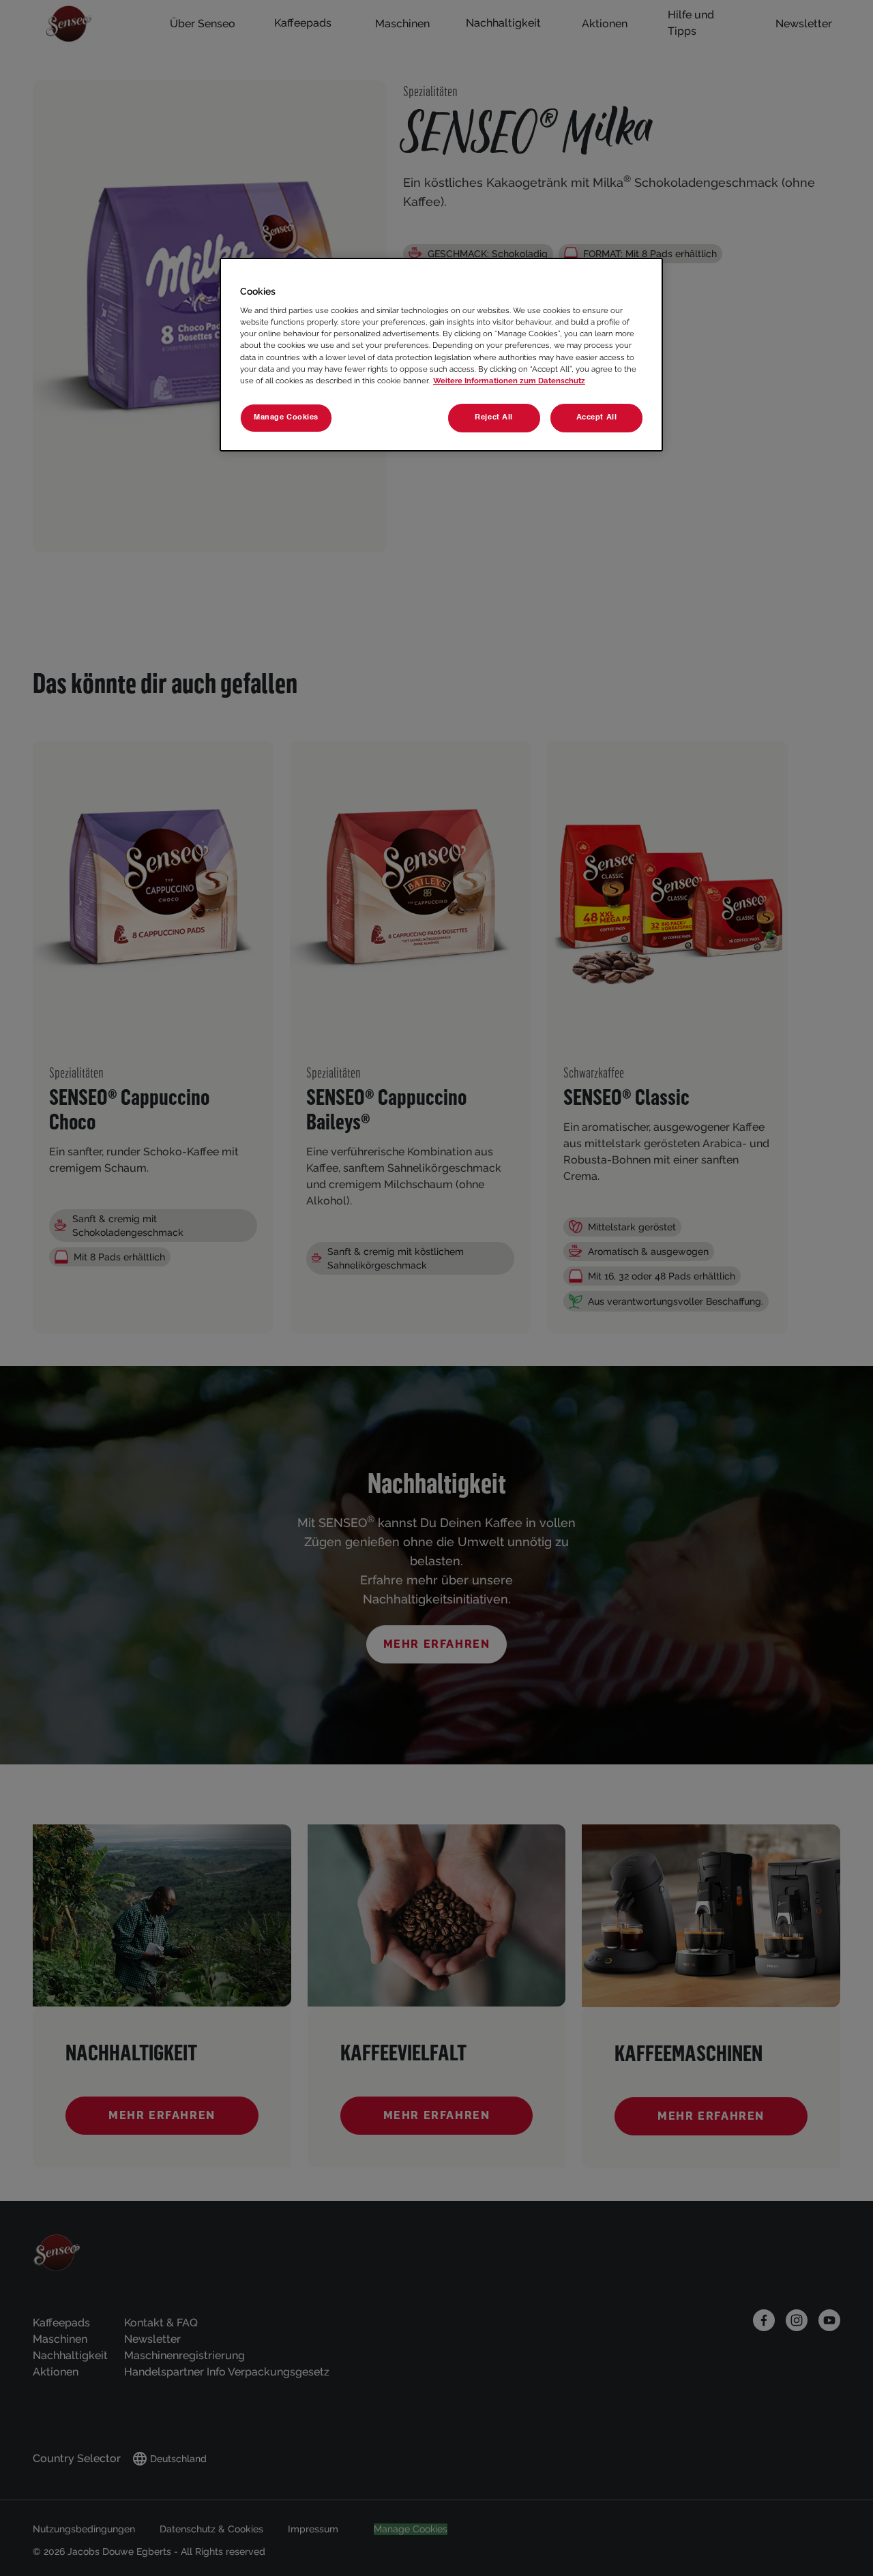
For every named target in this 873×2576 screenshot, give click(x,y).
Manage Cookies (286, 417)
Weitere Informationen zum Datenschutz (509, 381)
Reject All (494, 417)
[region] (441, 355)
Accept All (597, 417)
